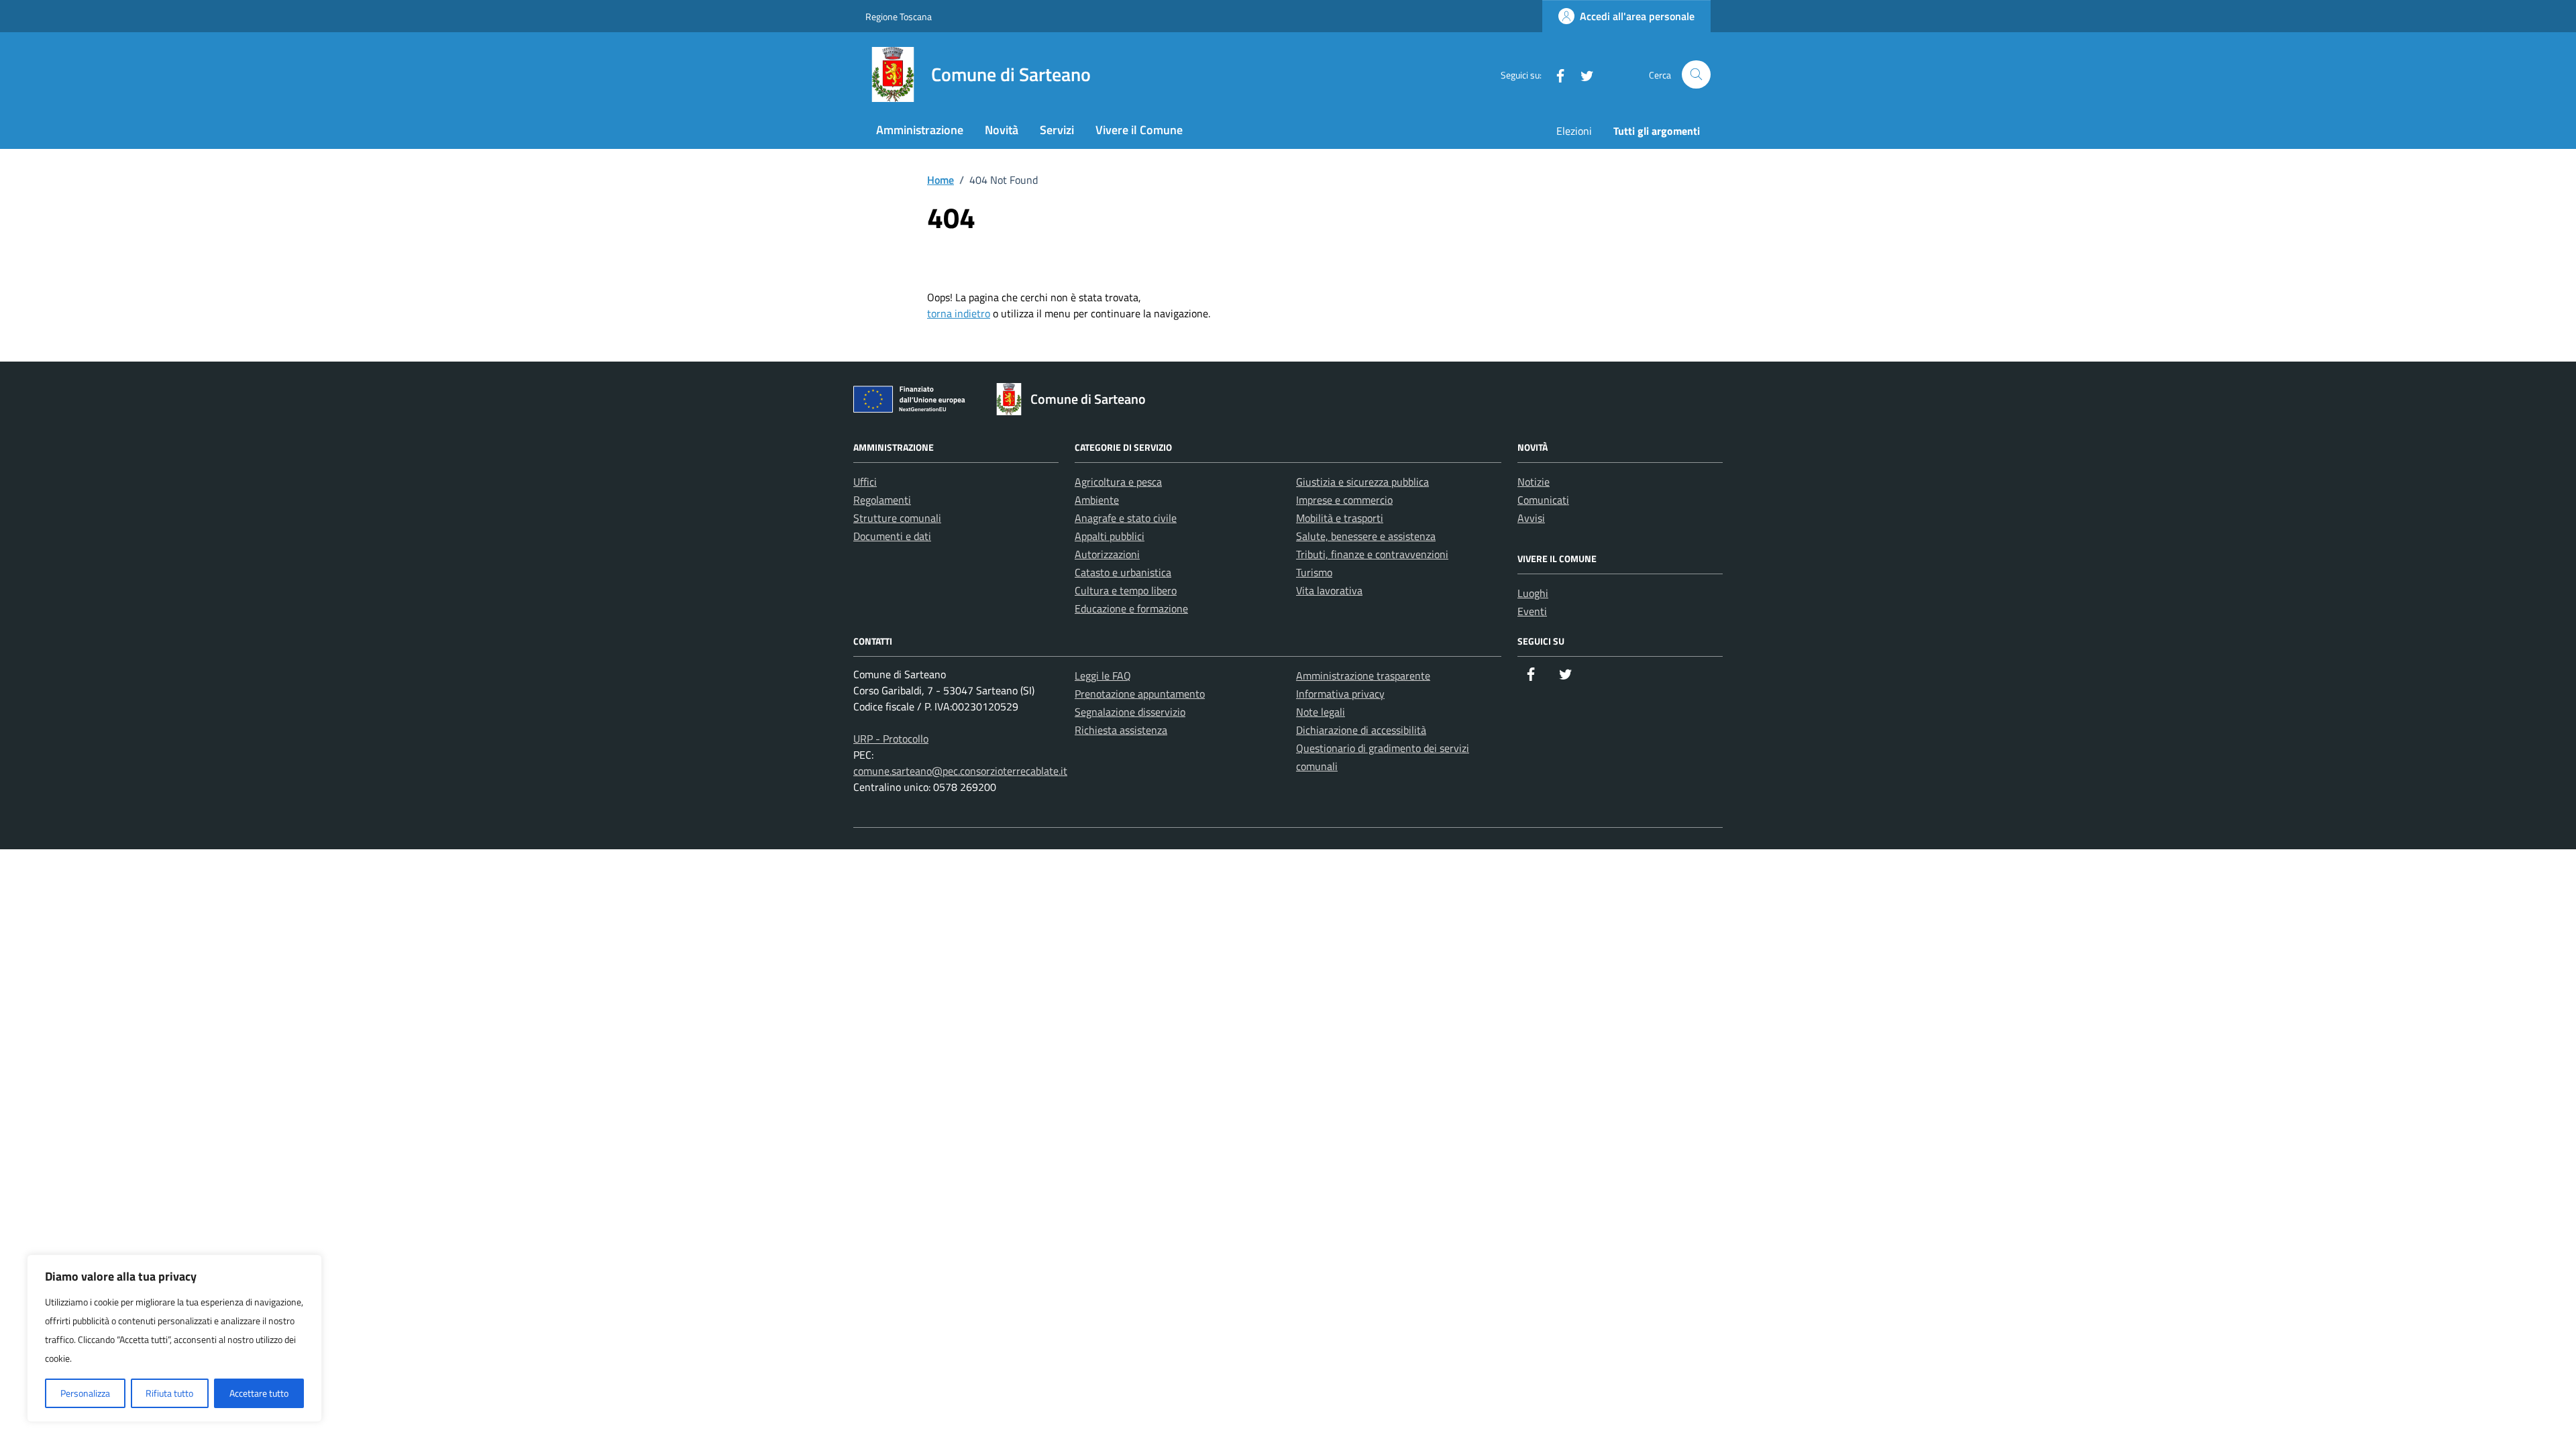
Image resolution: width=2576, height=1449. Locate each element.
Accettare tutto (259, 1393)
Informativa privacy (1340, 694)
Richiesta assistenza (1121, 730)
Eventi (1532, 611)
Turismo (1314, 572)
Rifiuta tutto (169, 1393)
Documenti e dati (892, 536)
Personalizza (85, 1393)
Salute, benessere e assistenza (1366, 536)
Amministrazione (920, 130)
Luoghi (1533, 593)
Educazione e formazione (1131, 608)
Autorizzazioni (1107, 554)
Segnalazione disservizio (1130, 712)
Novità (1002, 130)
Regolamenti (882, 500)
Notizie (1534, 482)
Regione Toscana (899, 16)
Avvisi (1531, 518)
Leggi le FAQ (1103, 676)
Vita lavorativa (1329, 590)
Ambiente (1097, 500)
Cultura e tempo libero (1126, 590)
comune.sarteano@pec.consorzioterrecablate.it (960, 771)
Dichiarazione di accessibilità (1361, 730)
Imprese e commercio (1344, 500)
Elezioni (1574, 131)
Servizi (1057, 130)
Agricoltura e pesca (1118, 482)
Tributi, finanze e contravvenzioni (1372, 554)
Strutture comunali (897, 518)
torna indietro (959, 313)
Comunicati (1543, 500)
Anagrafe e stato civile (1126, 518)
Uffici (865, 482)
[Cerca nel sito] (1696, 75)
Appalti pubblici (1110, 536)
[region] (174, 1338)
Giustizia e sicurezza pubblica (1362, 482)
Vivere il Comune (1139, 130)
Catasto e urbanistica (1123, 572)
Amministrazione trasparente (1363, 676)
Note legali (1321, 712)
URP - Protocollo (891, 739)
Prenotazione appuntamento (1140, 694)
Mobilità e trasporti (1340, 518)
